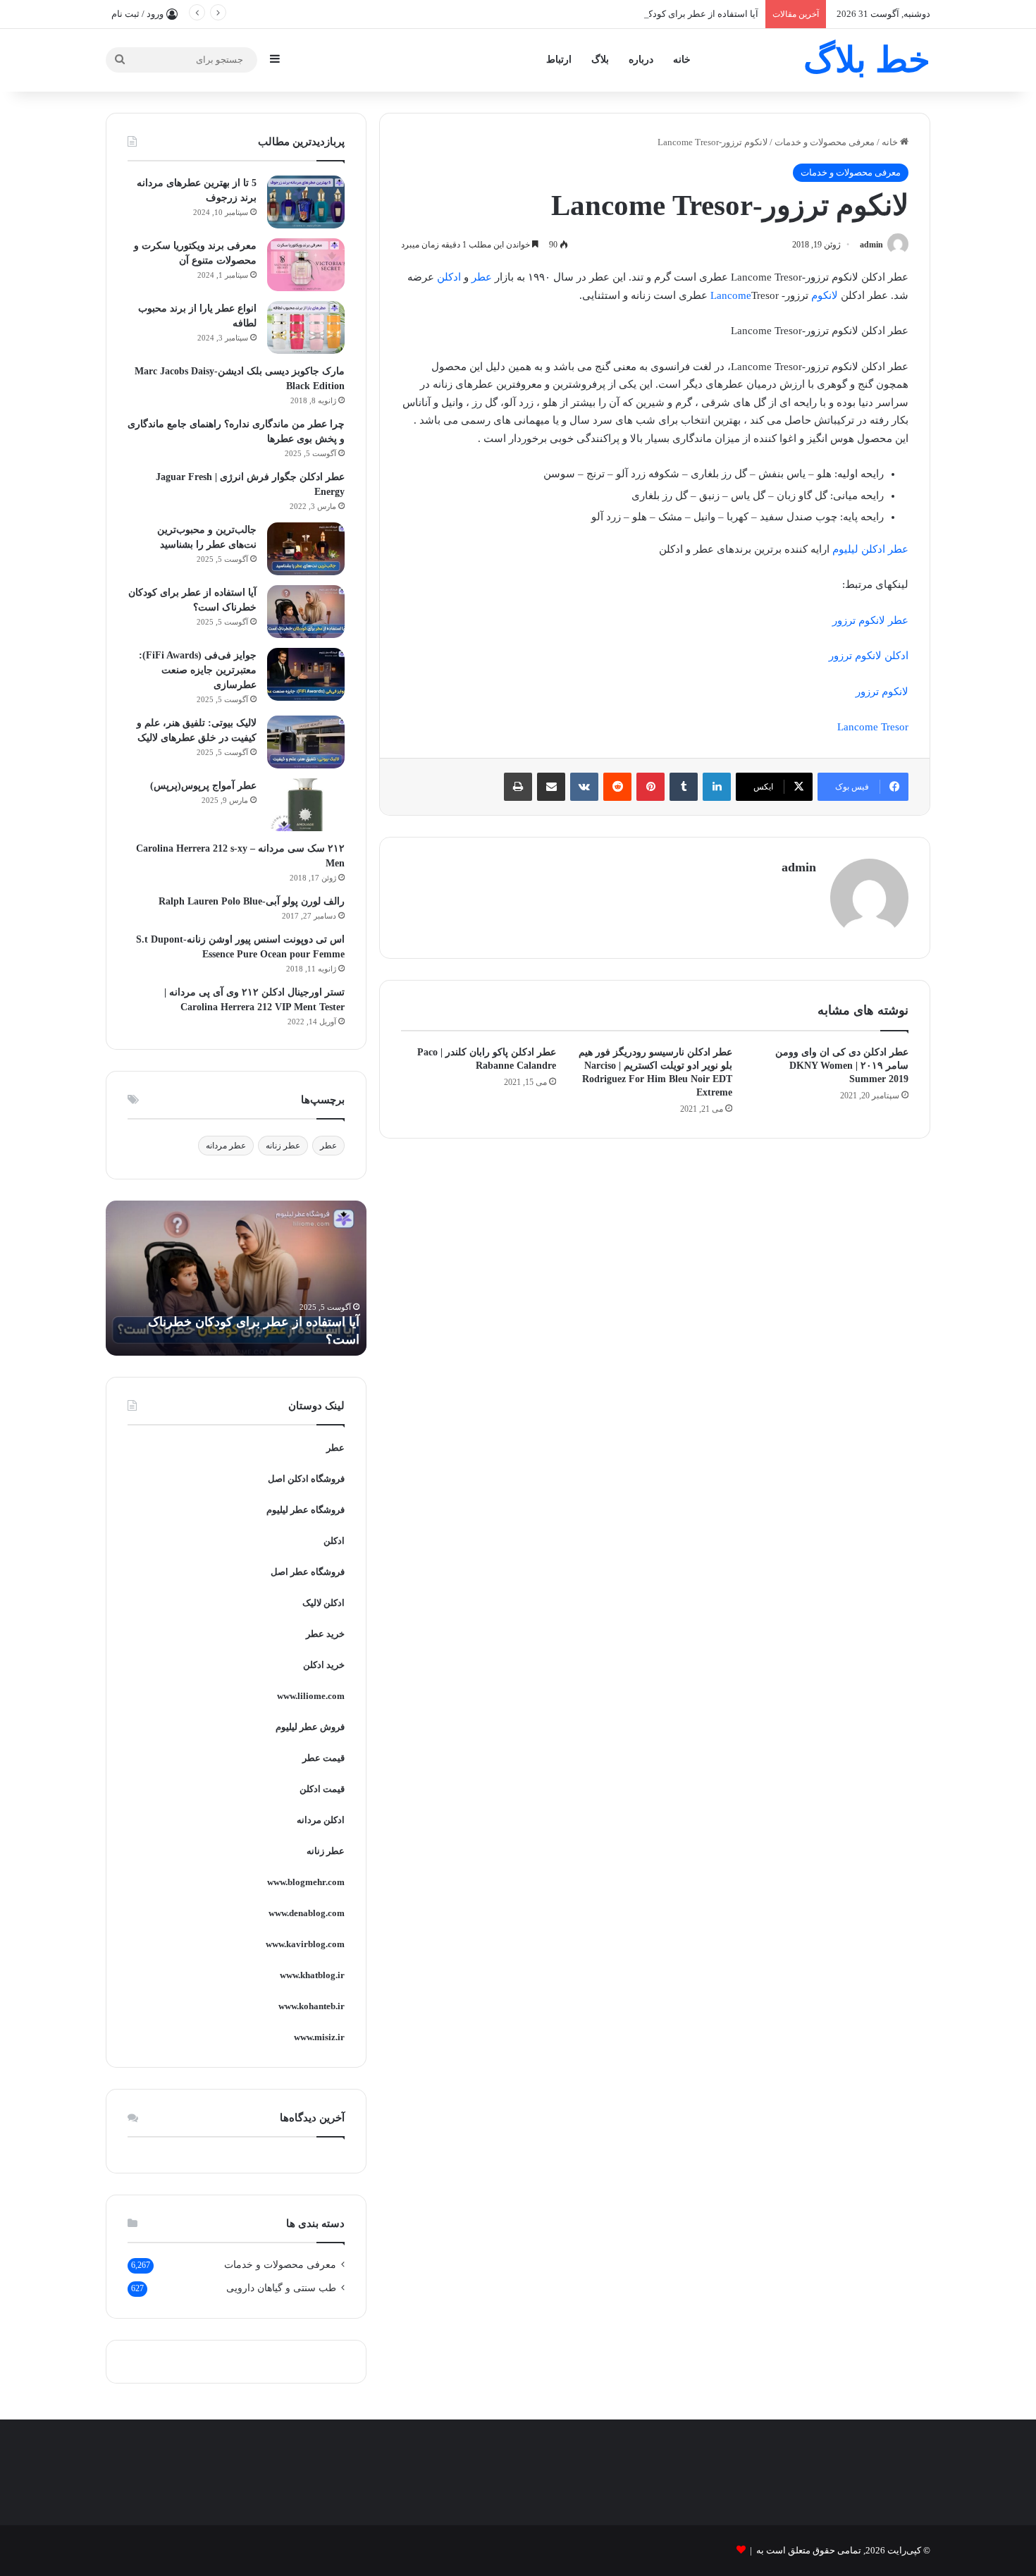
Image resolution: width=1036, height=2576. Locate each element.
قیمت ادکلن (322, 1789)
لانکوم (825, 295)
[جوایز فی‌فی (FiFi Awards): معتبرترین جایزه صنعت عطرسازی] (306, 674)
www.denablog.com (307, 1913)
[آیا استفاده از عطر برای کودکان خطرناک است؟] (306, 612)
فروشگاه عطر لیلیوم (306, 1510)
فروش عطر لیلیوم (310, 1727)
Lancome (731, 295)
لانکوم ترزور (882, 692)
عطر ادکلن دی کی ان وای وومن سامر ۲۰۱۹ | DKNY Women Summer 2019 (842, 1066)
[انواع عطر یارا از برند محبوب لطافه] (306, 327)
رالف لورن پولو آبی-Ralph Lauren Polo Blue (252, 901)
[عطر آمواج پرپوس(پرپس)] (306, 805)
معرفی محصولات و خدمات (825, 142)
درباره (641, 60)
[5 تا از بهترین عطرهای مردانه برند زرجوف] (306, 202)
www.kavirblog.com (305, 1944)
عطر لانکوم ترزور (870, 620)
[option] (236, 1278)
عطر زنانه (283, 1146)
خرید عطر (325, 1634)
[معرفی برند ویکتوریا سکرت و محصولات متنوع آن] (306, 265)
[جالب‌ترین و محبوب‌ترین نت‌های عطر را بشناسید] (306, 549)
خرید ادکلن (324, 1665)
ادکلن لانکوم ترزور (869, 656)
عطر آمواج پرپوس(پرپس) (203, 786)
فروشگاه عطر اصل (308, 1572)
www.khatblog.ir (312, 1975)
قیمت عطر (323, 1758)
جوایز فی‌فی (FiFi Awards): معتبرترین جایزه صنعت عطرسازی (198, 670)
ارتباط (559, 60)
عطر (482, 277)
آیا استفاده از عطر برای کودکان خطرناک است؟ (668, 14)
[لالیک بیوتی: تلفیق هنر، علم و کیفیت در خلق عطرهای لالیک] (306, 742)
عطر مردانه (226, 1146)
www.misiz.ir (319, 2037)
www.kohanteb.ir (312, 2006)
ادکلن (449, 277)
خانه (682, 60)
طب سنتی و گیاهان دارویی (281, 2288)
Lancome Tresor (873, 727)
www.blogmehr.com (306, 1882)
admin (871, 245)
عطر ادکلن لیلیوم (870, 549)
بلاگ (600, 60)
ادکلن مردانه (321, 1820)
